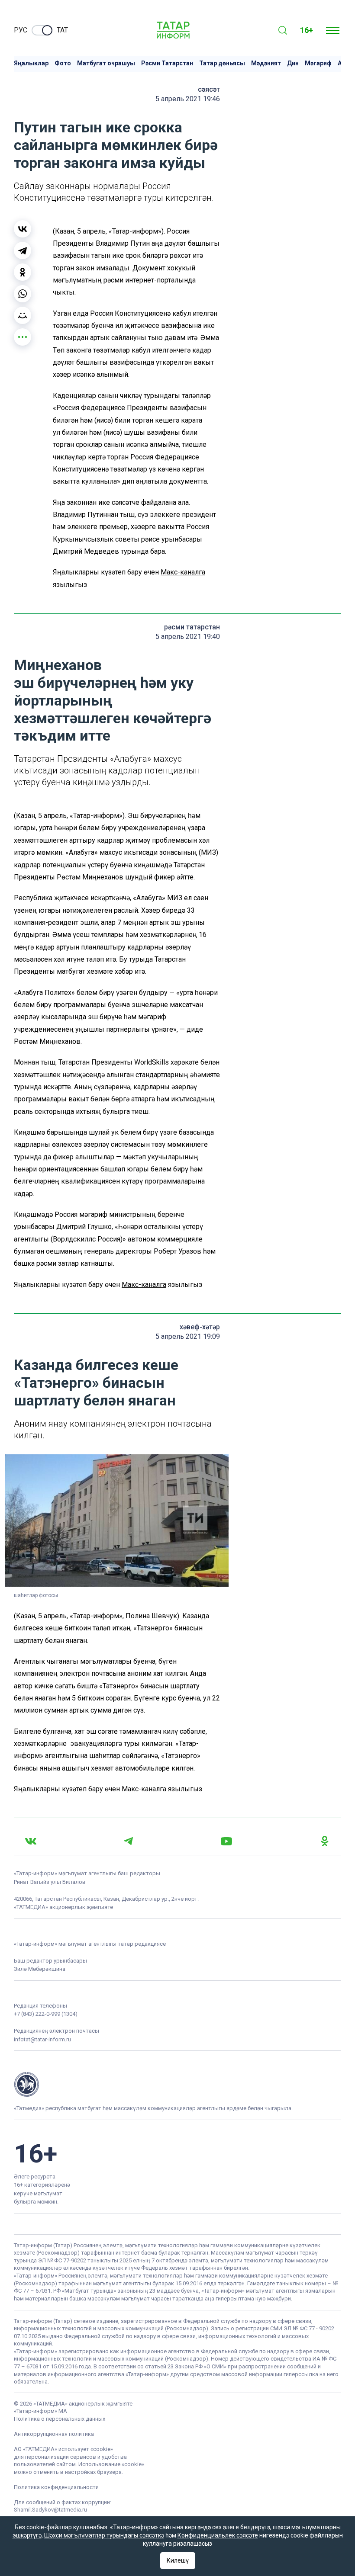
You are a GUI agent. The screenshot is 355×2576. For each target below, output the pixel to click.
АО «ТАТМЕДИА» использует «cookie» (63, 2449)
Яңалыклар (31, 63)
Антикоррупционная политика (54, 2434)
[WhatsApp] (23, 294)
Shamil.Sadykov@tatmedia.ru (50, 2510)
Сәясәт (209, 89)
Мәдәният (266, 63)
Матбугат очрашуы (106, 63)
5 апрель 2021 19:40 (188, 637)
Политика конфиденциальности (56, 2487)
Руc (21, 30)
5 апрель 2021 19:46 (188, 99)
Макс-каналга (183, 572)
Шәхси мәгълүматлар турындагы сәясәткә (104, 2535)
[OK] (325, 1841)
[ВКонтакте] (23, 229)
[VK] (31, 1841)
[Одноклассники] (23, 272)
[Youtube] (226, 1841)
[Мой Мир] (23, 315)
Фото (63, 63)
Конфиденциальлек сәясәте (218, 2535)
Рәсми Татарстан (167, 63)
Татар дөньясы (222, 63)
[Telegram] (23, 250)
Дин (293, 63)
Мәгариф (318, 63)
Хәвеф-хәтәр (200, 1327)
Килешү (178, 2560)
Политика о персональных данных (60, 2419)
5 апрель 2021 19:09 (188, 1336)
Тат (62, 30)
